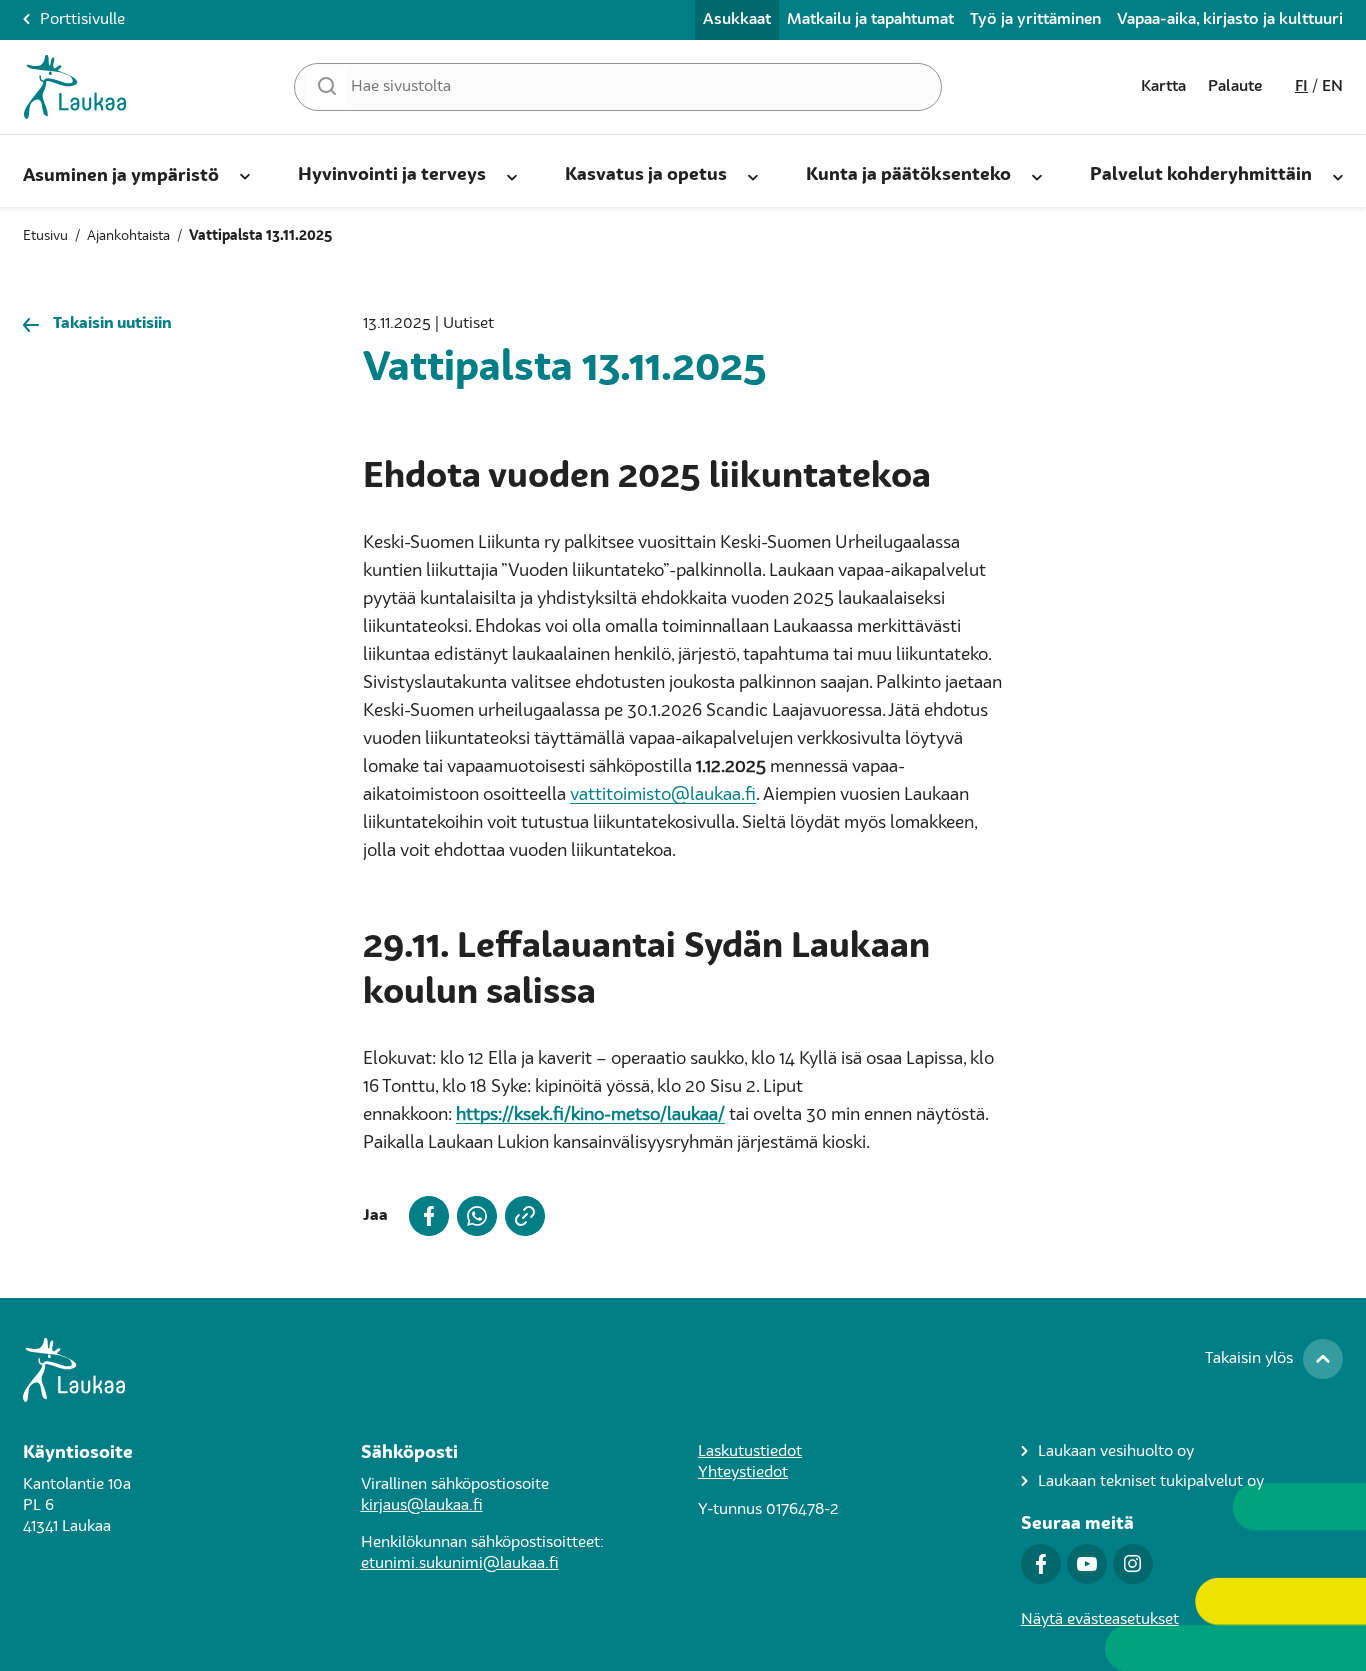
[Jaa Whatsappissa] (473, 1216)
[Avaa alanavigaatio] (245, 173)
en (1332, 87)
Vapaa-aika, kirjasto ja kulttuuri (1230, 20)
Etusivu (45, 236)
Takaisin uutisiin (112, 324)
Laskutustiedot (750, 1452)
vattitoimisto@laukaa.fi (663, 795)
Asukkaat (737, 20)
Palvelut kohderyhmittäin (1201, 175)
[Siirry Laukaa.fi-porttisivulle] (683, 1370)
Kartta (1163, 87)
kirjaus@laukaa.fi (422, 1506)
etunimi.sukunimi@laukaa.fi (460, 1564)
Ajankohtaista (128, 236)
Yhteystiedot (743, 1473)
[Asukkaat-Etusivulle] (75, 87)
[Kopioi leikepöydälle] (521, 1216)
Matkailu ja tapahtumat (870, 20)
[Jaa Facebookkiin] (425, 1216)
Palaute (1235, 87)
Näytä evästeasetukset (1100, 1620)
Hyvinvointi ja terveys (392, 175)
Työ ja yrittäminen (1035, 20)
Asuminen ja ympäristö (121, 176)
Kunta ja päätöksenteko (908, 175)
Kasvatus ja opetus (646, 175)
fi (1301, 87)
